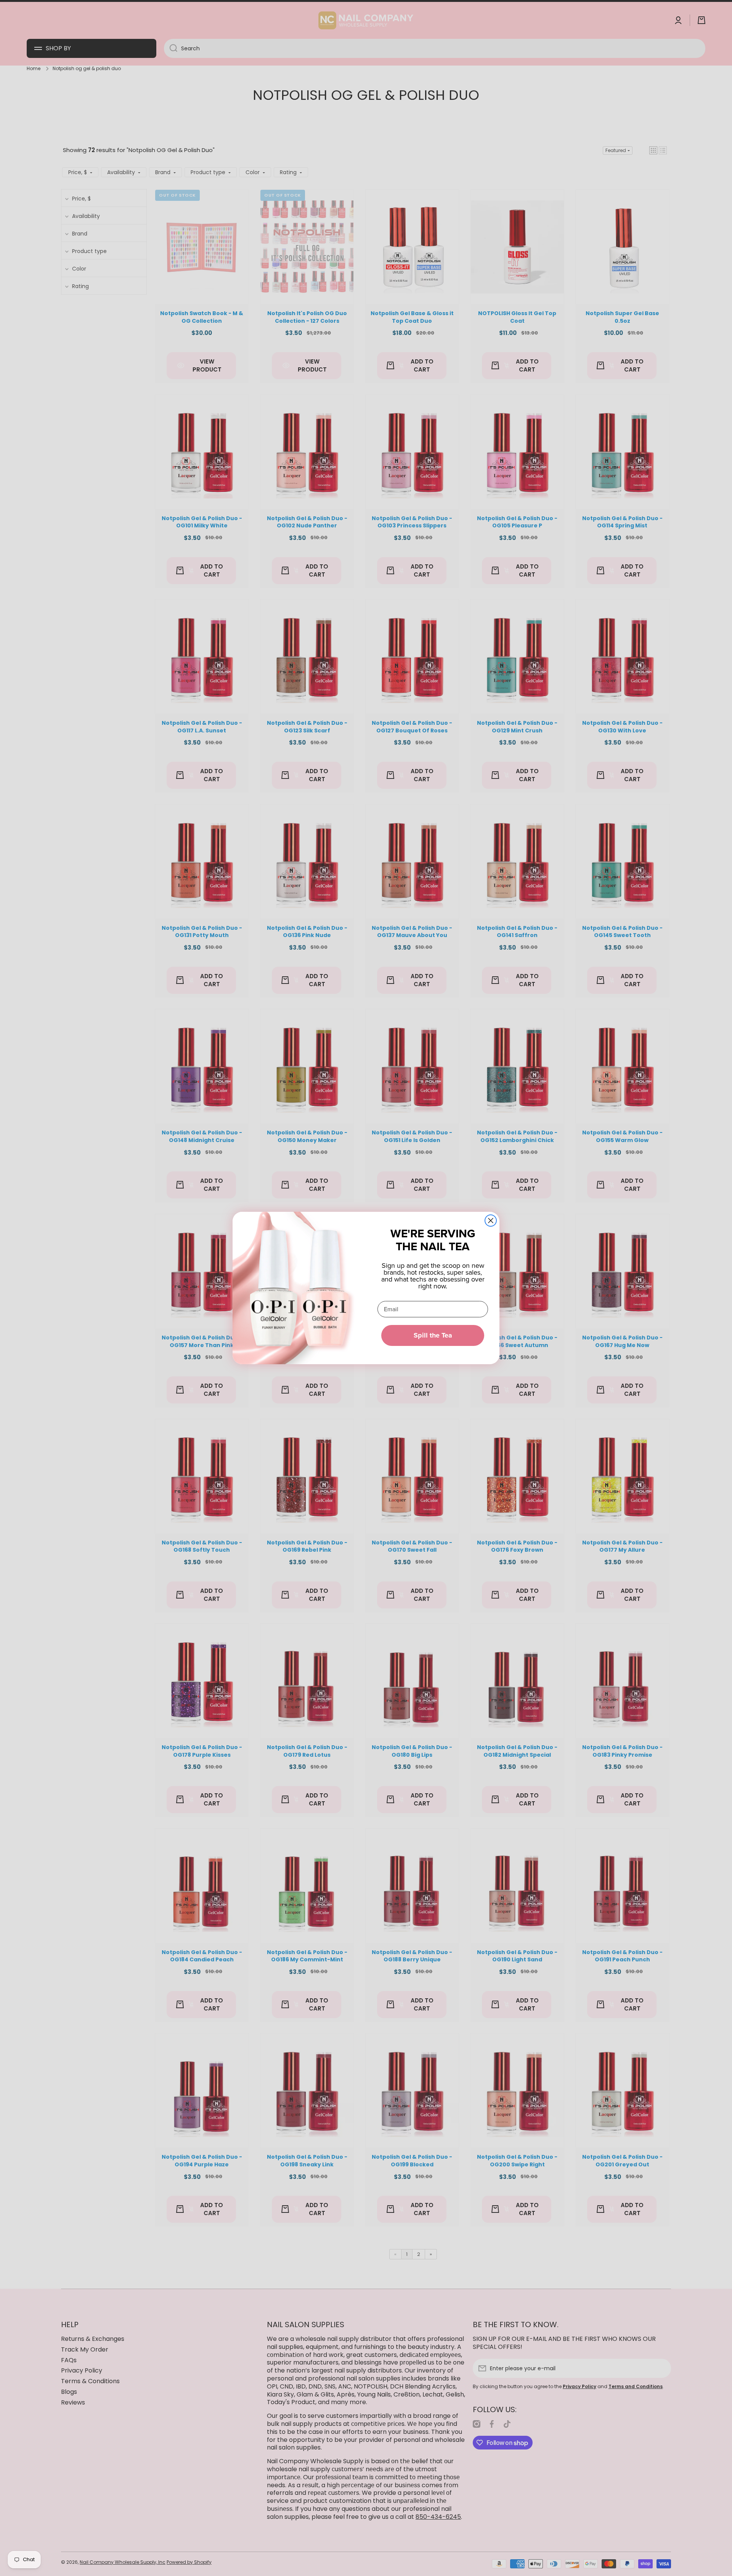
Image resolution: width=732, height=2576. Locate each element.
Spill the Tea (433, 1335)
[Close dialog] (491, 1221)
